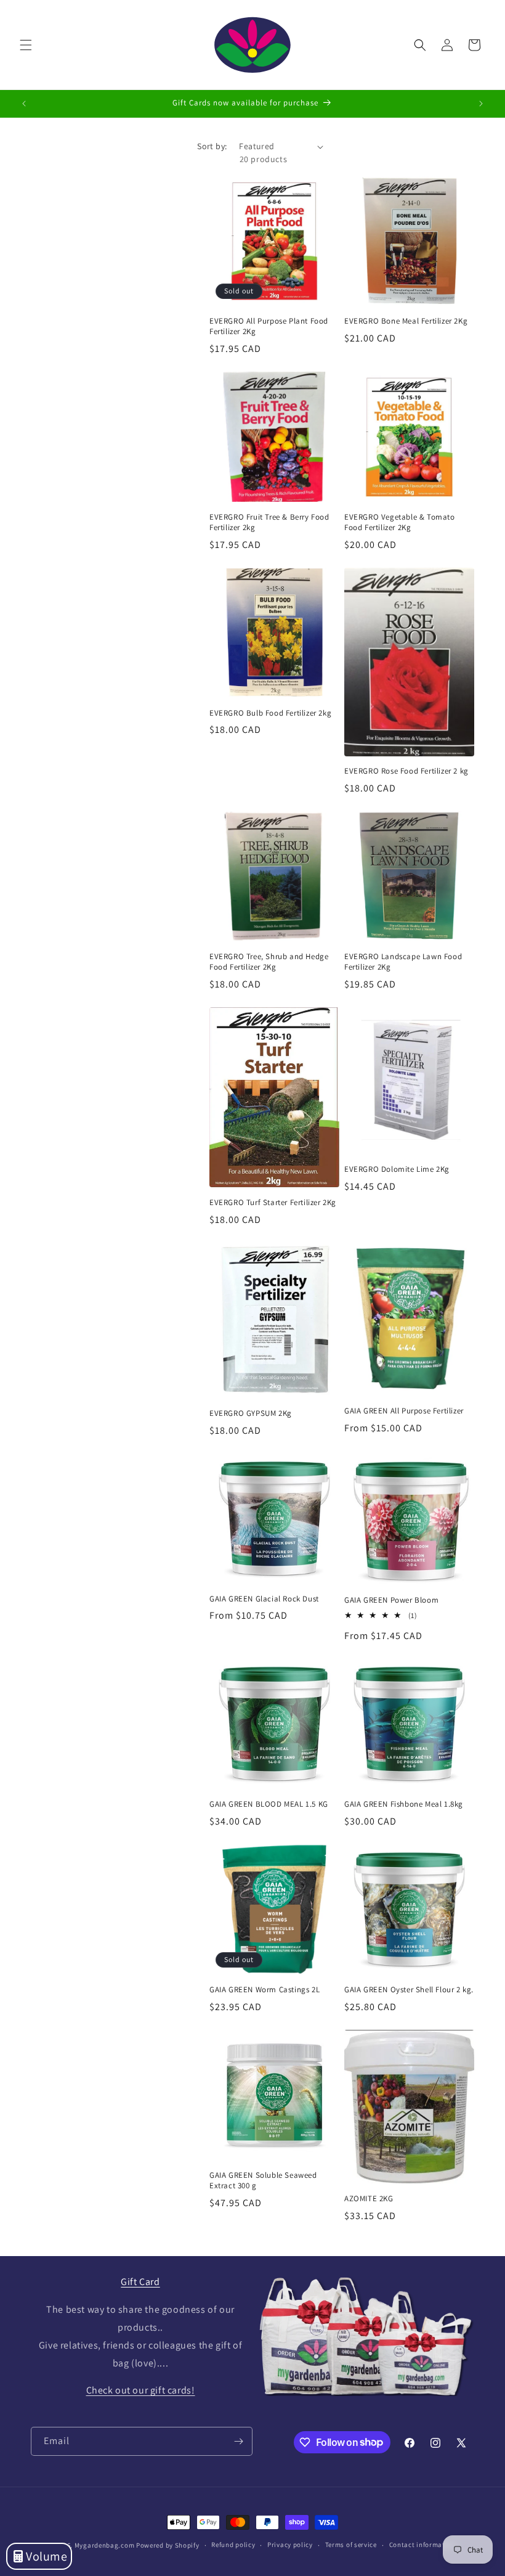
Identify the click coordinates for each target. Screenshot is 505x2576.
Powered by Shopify (168, 2545)
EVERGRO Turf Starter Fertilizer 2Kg (273, 1203)
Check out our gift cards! (141, 2390)
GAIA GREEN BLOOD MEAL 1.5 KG (269, 1804)
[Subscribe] (238, 2441)
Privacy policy (290, 2545)
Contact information (422, 2545)
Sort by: (212, 146)
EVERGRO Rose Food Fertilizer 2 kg (406, 771)
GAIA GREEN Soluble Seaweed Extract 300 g (263, 2181)
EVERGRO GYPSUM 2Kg (251, 1413)
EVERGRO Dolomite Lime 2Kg (397, 1169)
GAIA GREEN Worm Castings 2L (265, 1990)
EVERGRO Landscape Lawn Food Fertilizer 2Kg (403, 962)
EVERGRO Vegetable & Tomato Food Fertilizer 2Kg (400, 522)
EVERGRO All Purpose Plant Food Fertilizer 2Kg (269, 326)
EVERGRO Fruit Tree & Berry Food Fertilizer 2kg (269, 522)
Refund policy (233, 2545)
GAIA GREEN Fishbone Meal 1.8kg (404, 1804)
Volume (47, 2556)
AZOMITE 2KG (369, 2199)
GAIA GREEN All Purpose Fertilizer (404, 1411)
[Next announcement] (481, 104)
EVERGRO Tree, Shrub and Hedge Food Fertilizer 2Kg (269, 962)
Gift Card (140, 2282)
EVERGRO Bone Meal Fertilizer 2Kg (406, 321)
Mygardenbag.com (105, 2545)
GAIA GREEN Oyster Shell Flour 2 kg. (409, 1990)
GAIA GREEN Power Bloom (391, 1600)
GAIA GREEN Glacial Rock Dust (264, 1599)
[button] (26, 45)
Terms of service (351, 2545)
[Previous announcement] (24, 104)
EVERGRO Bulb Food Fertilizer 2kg (270, 713)
